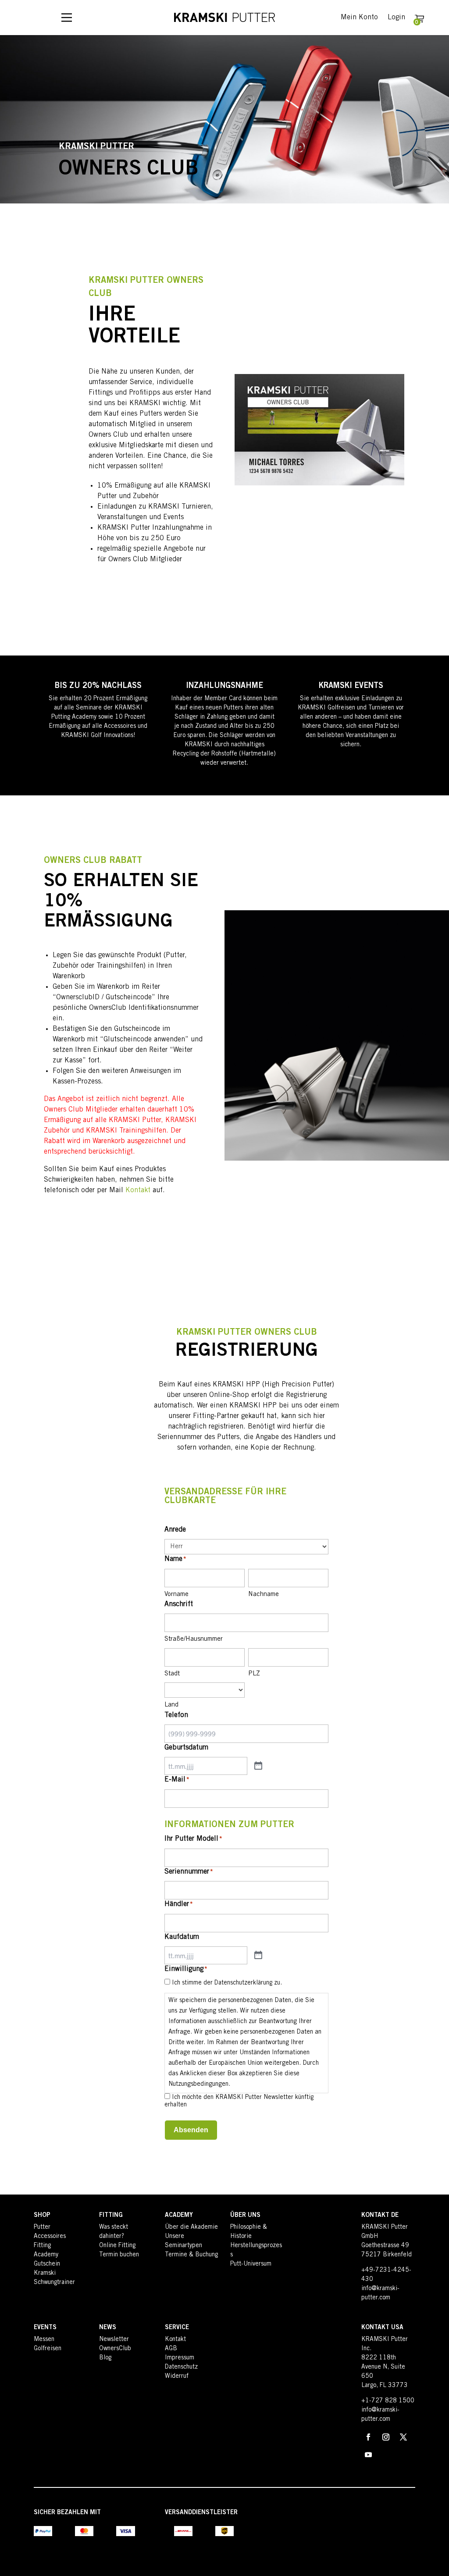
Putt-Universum (251, 2264)
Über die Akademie (191, 2227)
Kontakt (138, 1190)
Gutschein (47, 2264)
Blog (105, 2358)
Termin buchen (119, 2255)
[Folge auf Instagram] (386, 2437)
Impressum (180, 2358)
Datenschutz (181, 2367)
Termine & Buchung (191, 2255)
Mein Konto (359, 18)
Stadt (172, 1674)
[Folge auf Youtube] (368, 2455)
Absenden (191, 2130)
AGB (171, 2349)
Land (171, 1705)
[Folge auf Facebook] (368, 2437)
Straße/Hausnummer (194, 1639)
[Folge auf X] (403, 2437)
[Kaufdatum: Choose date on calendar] (258, 1956)
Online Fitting (117, 2246)
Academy (46, 2255)
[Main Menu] (67, 18)
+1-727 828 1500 (388, 2401)
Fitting (42, 2246)
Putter (42, 2227)
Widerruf (177, 2376)
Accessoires (50, 2237)
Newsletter (114, 2340)
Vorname (176, 1594)
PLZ (254, 1674)
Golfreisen (48, 2349)
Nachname (264, 1594)
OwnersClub (115, 2349)
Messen (44, 2340)
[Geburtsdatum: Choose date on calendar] (258, 1766)
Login (396, 18)
